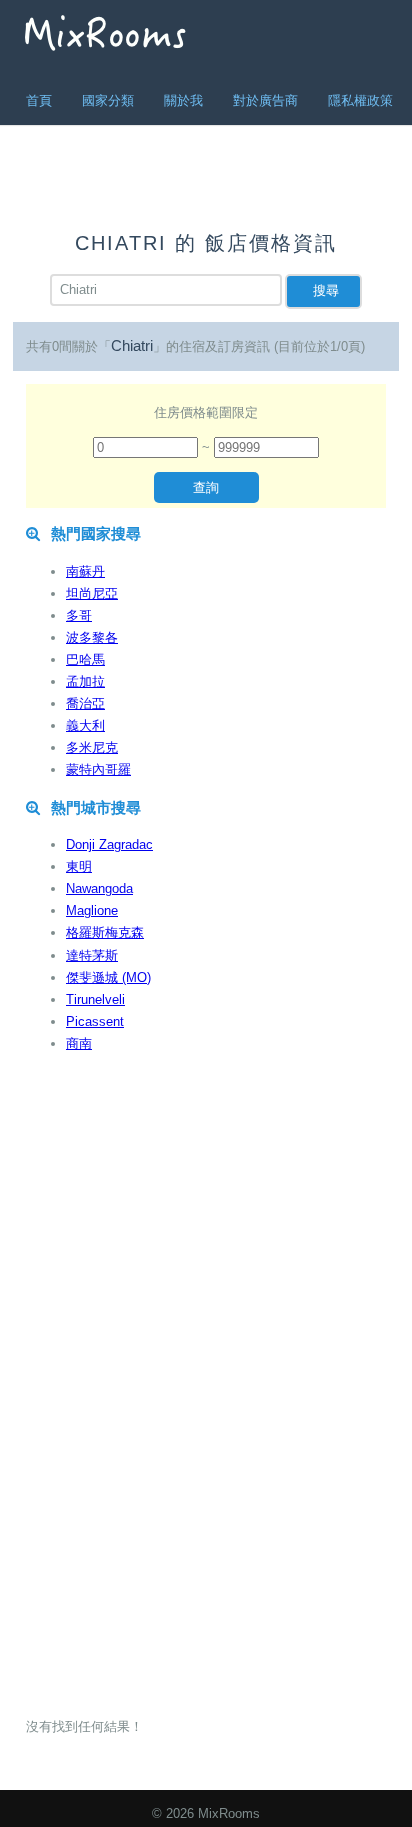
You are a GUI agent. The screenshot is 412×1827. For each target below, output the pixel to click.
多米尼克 (92, 747)
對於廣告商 (265, 100)
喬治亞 (85, 703)
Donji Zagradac (109, 844)
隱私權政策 (360, 100)
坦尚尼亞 (92, 593)
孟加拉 (85, 681)
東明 (79, 866)
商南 (79, 1043)
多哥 (79, 615)
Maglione (92, 910)
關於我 (183, 100)
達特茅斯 (92, 955)
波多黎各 (92, 637)
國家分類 (108, 100)
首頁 (39, 100)
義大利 (85, 725)
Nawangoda (99, 888)
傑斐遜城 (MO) (108, 977)
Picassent (95, 1021)
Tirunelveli (95, 999)
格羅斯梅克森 (105, 932)
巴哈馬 (85, 659)
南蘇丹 (85, 571)
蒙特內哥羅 (98, 769)
